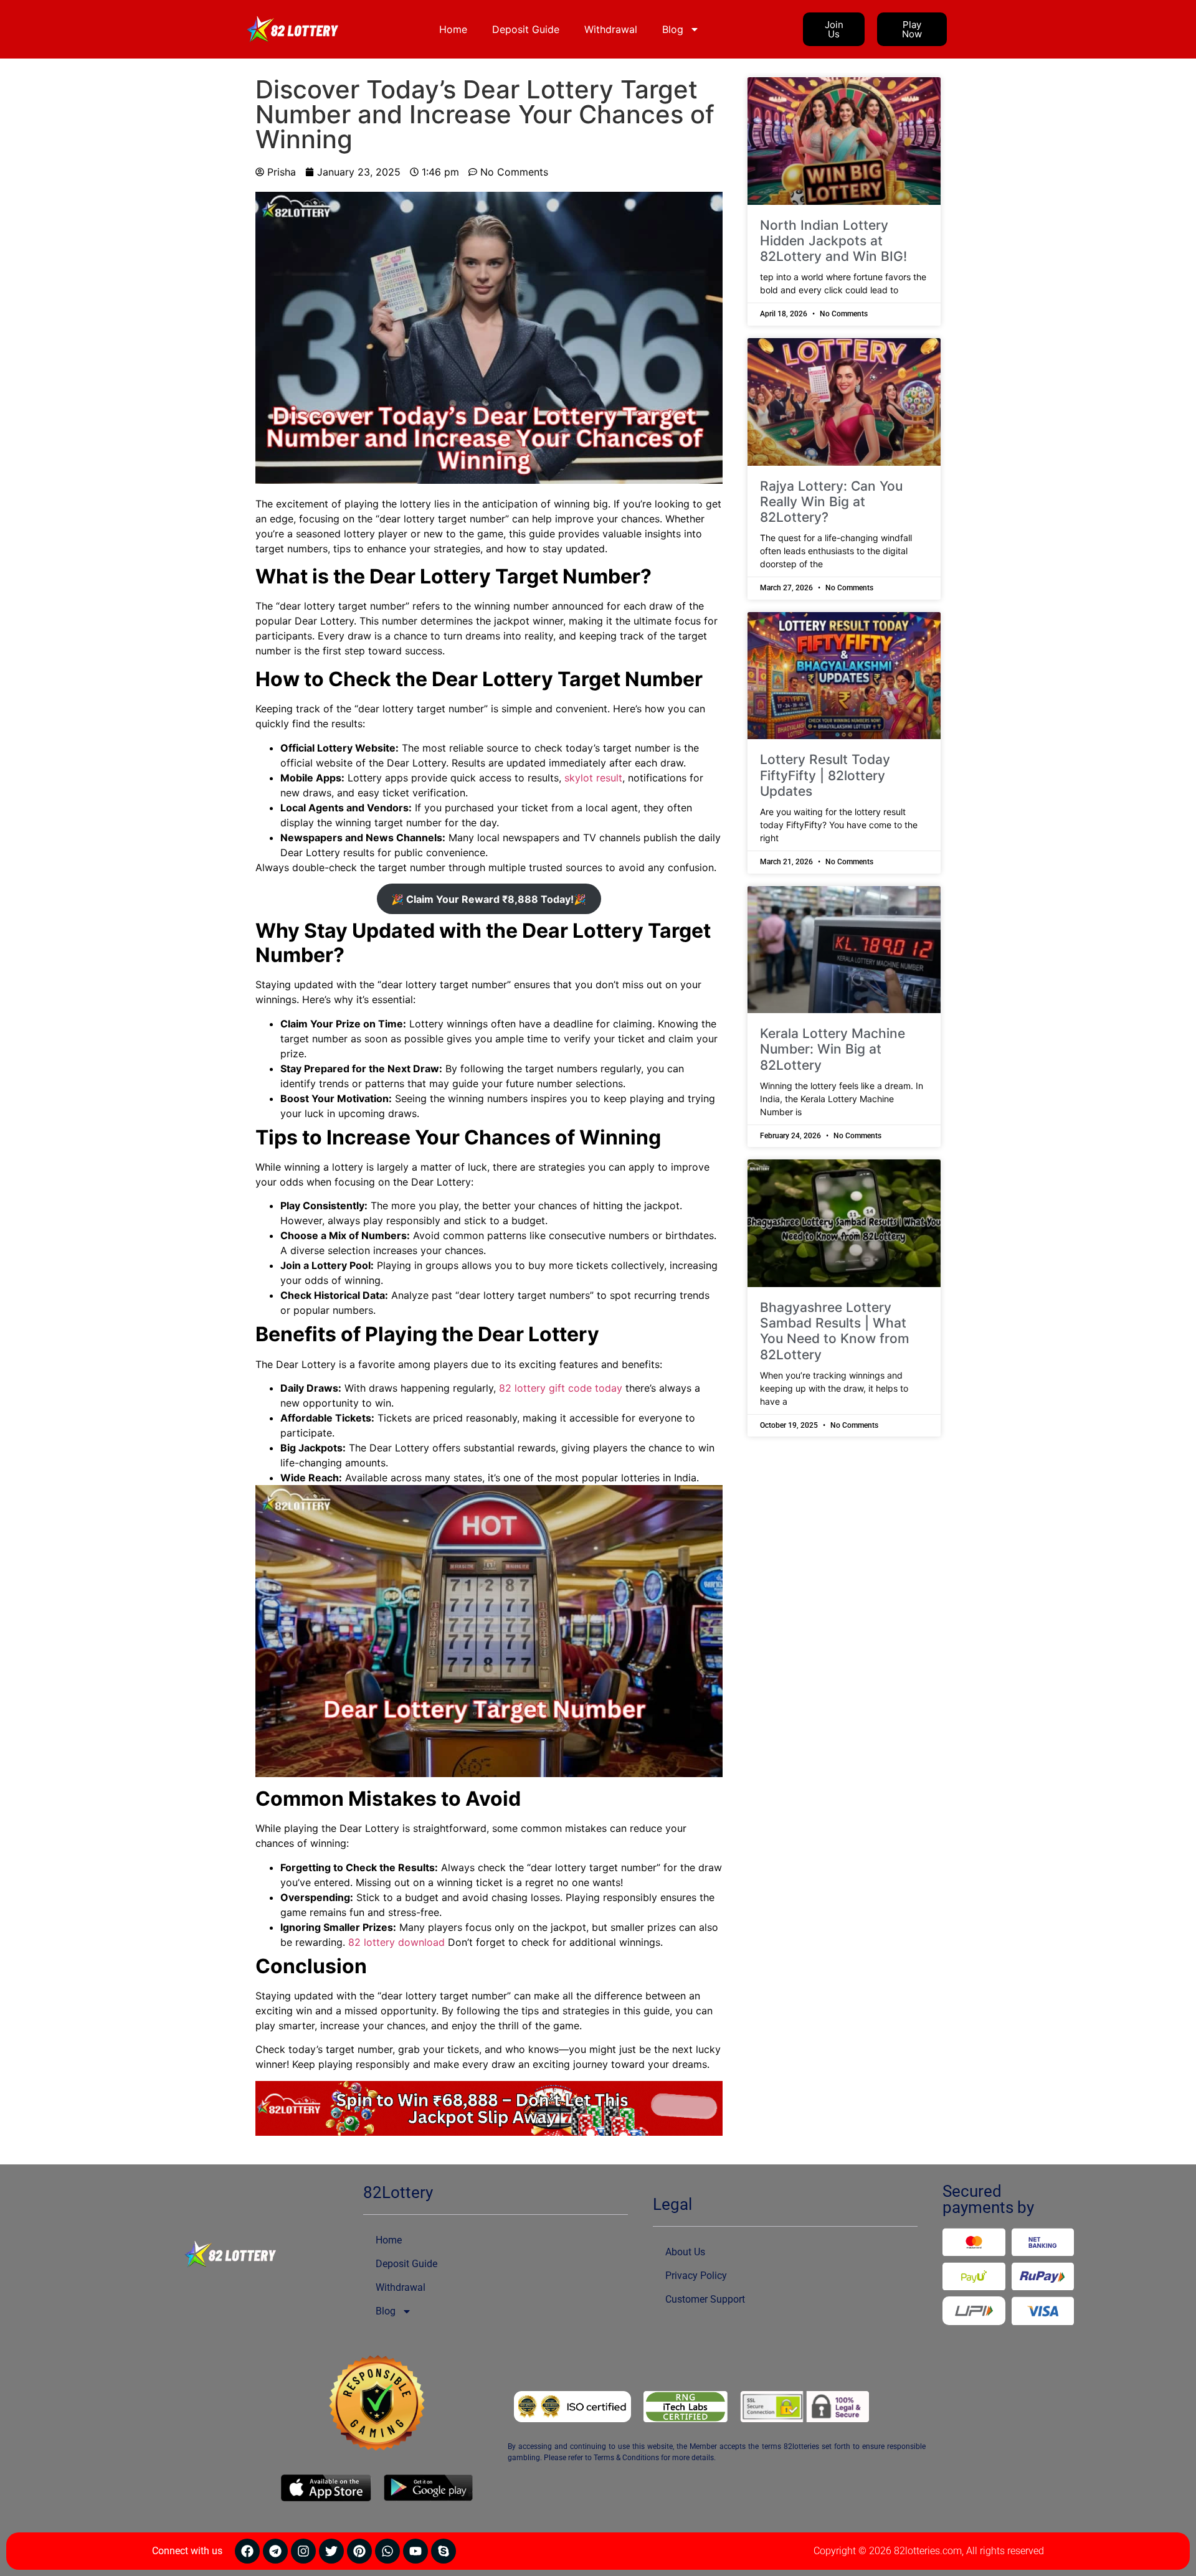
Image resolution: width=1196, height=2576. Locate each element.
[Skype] (444, 2551)
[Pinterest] (359, 2551)
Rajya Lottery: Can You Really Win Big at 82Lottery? (831, 502)
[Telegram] (275, 2551)
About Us (685, 2252)
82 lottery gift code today (561, 1388)
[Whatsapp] (387, 2551)
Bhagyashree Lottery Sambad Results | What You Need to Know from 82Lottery (835, 1331)
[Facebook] (247, 2551)
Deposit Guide (526, 29)
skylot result (593, 778)
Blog (673, 29)
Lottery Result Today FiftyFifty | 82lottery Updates (825, 775)
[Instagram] (303, 2551)
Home (453, 29)
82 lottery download (396, 1942)
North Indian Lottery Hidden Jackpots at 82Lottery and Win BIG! (833, 241)
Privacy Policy (696, 2276)
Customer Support (705, 2299)
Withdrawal (611, 29)
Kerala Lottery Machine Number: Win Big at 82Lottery (833, 1049)
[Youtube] (415, 2551)
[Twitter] (331, 2551)
